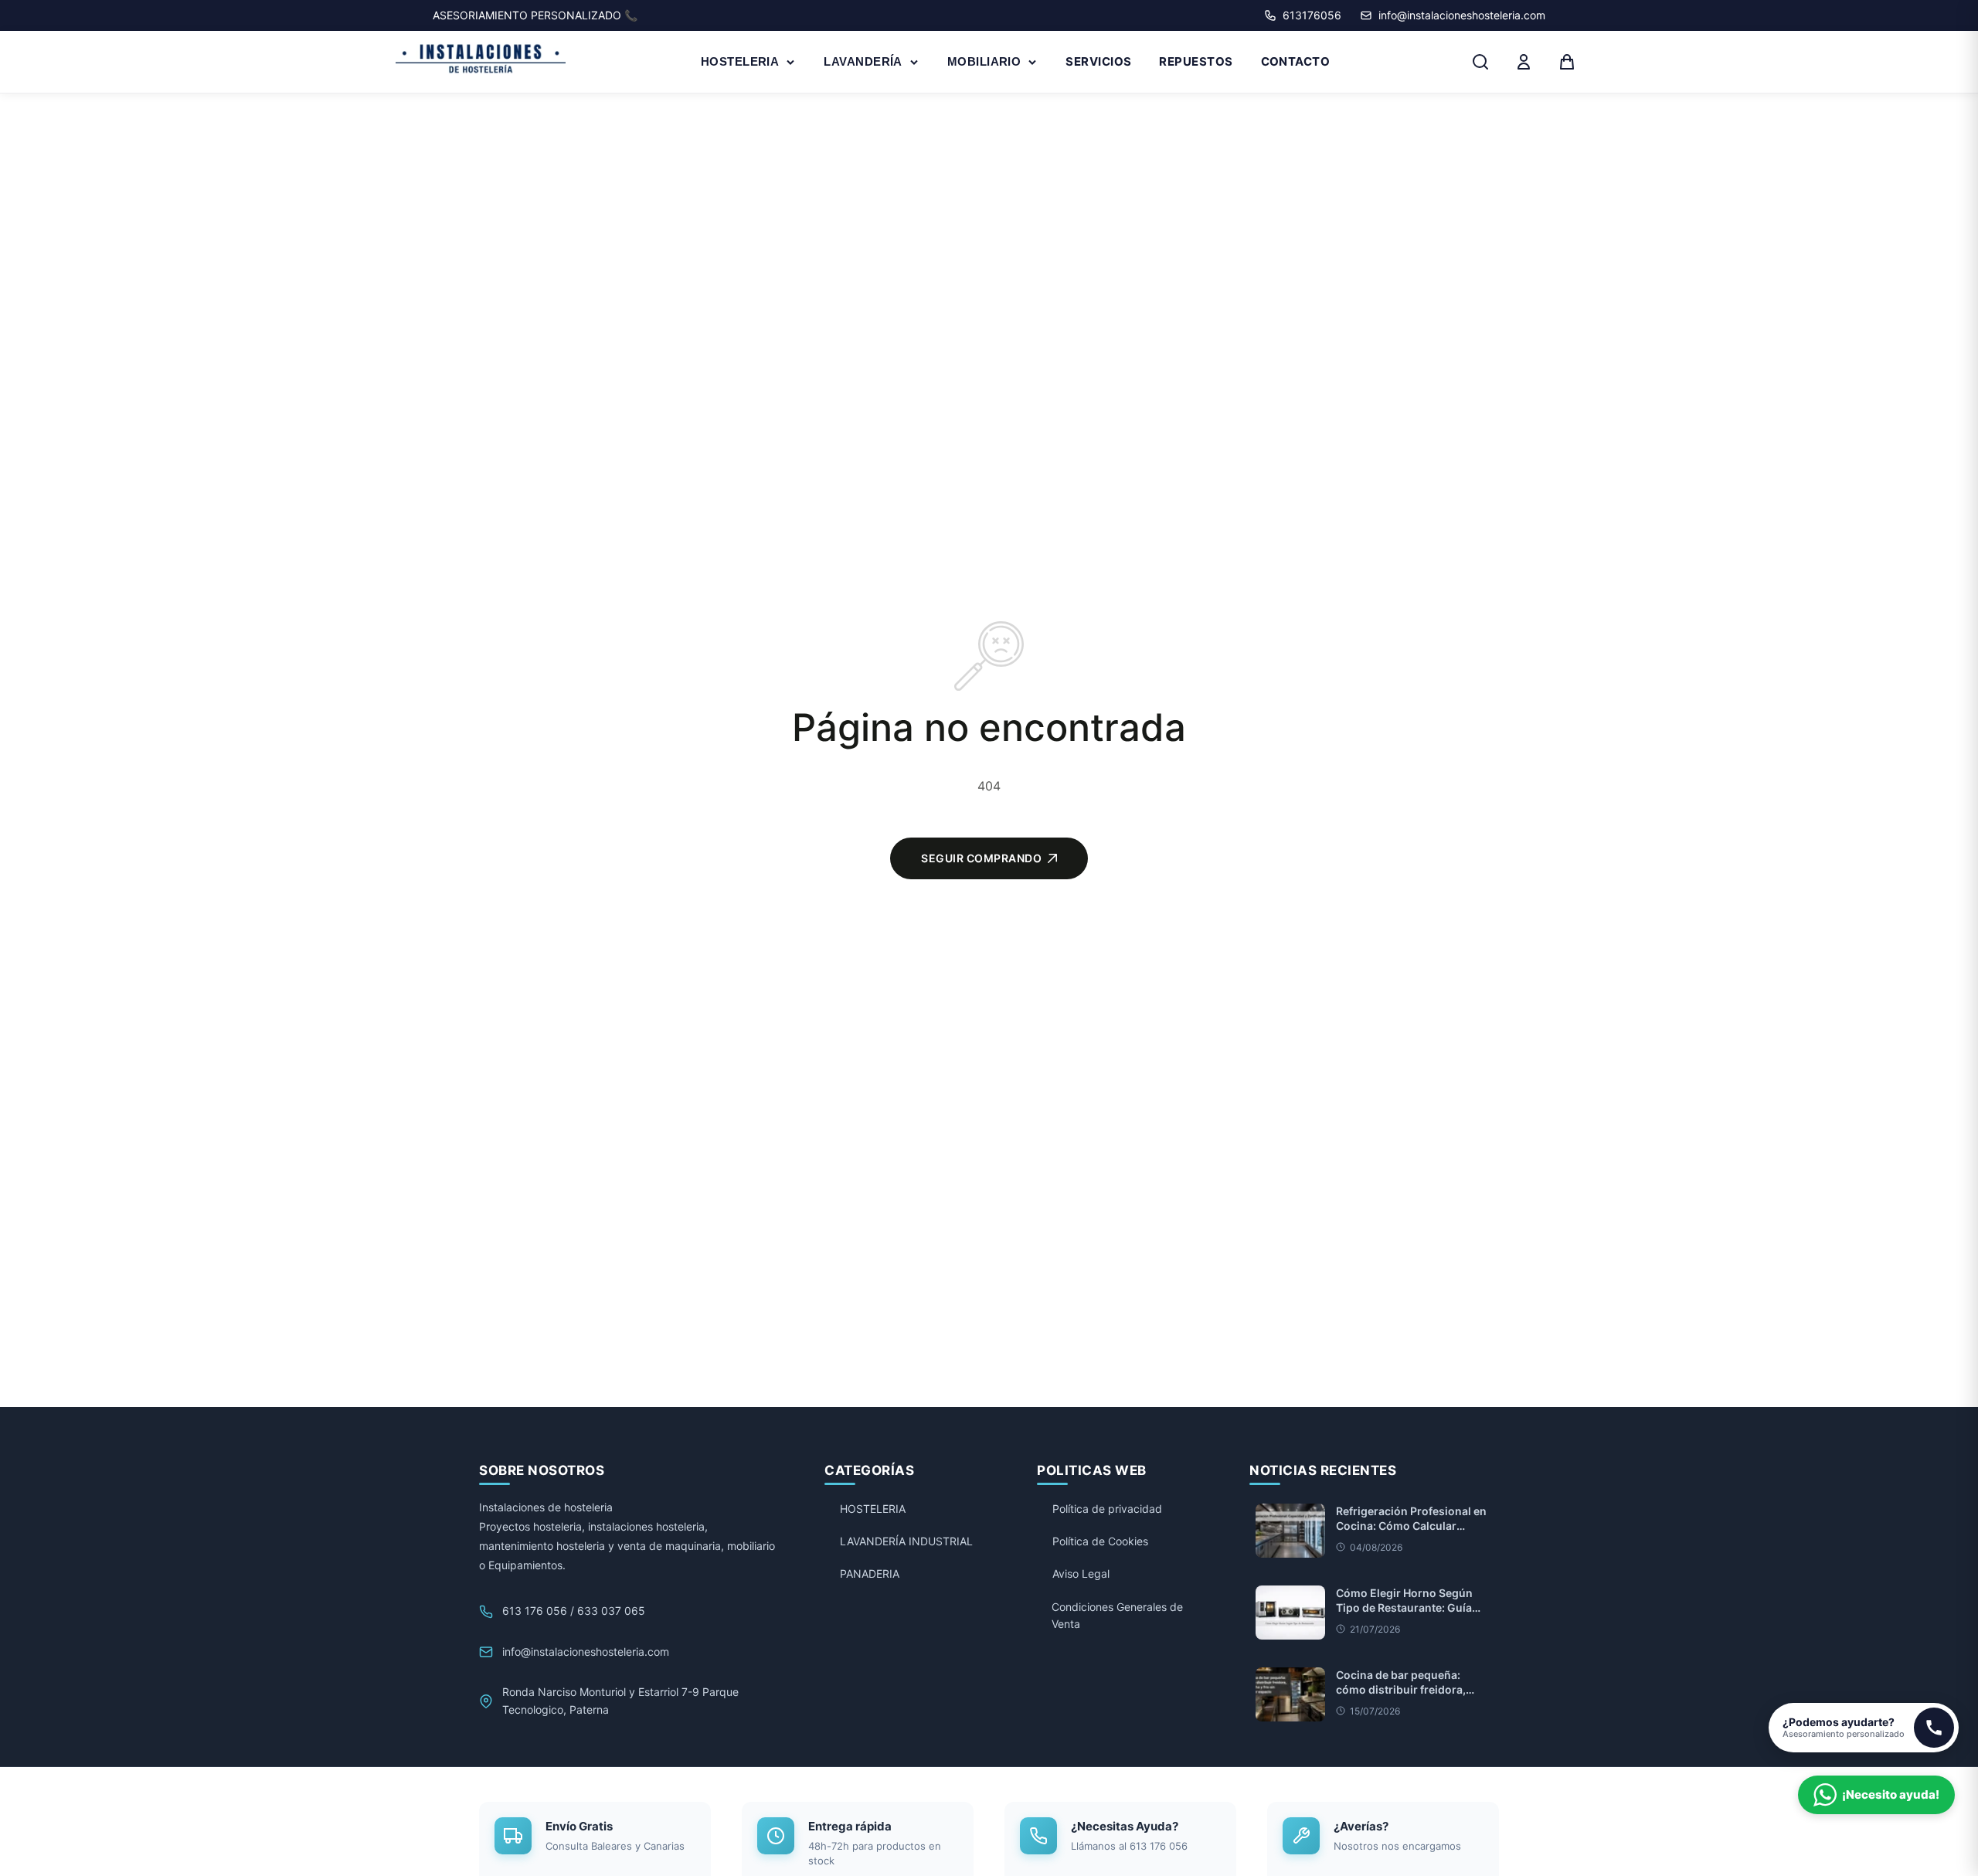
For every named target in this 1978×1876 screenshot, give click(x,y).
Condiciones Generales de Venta (1117, 1615)
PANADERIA (870, 1574)
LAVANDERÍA (863, 61)
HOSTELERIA (740, 61)
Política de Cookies (1100, 1541)
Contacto (1296, 61)
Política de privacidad (1107, 1509)
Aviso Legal (1081, 1574)
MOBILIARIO (984, 61)
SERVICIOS (1098, 61)
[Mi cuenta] (1524, 62)
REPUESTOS (1196, 61)
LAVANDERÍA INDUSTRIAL (906, 1541)
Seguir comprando (981, 858)
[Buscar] (1480, 62)
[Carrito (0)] (1567, 62)
